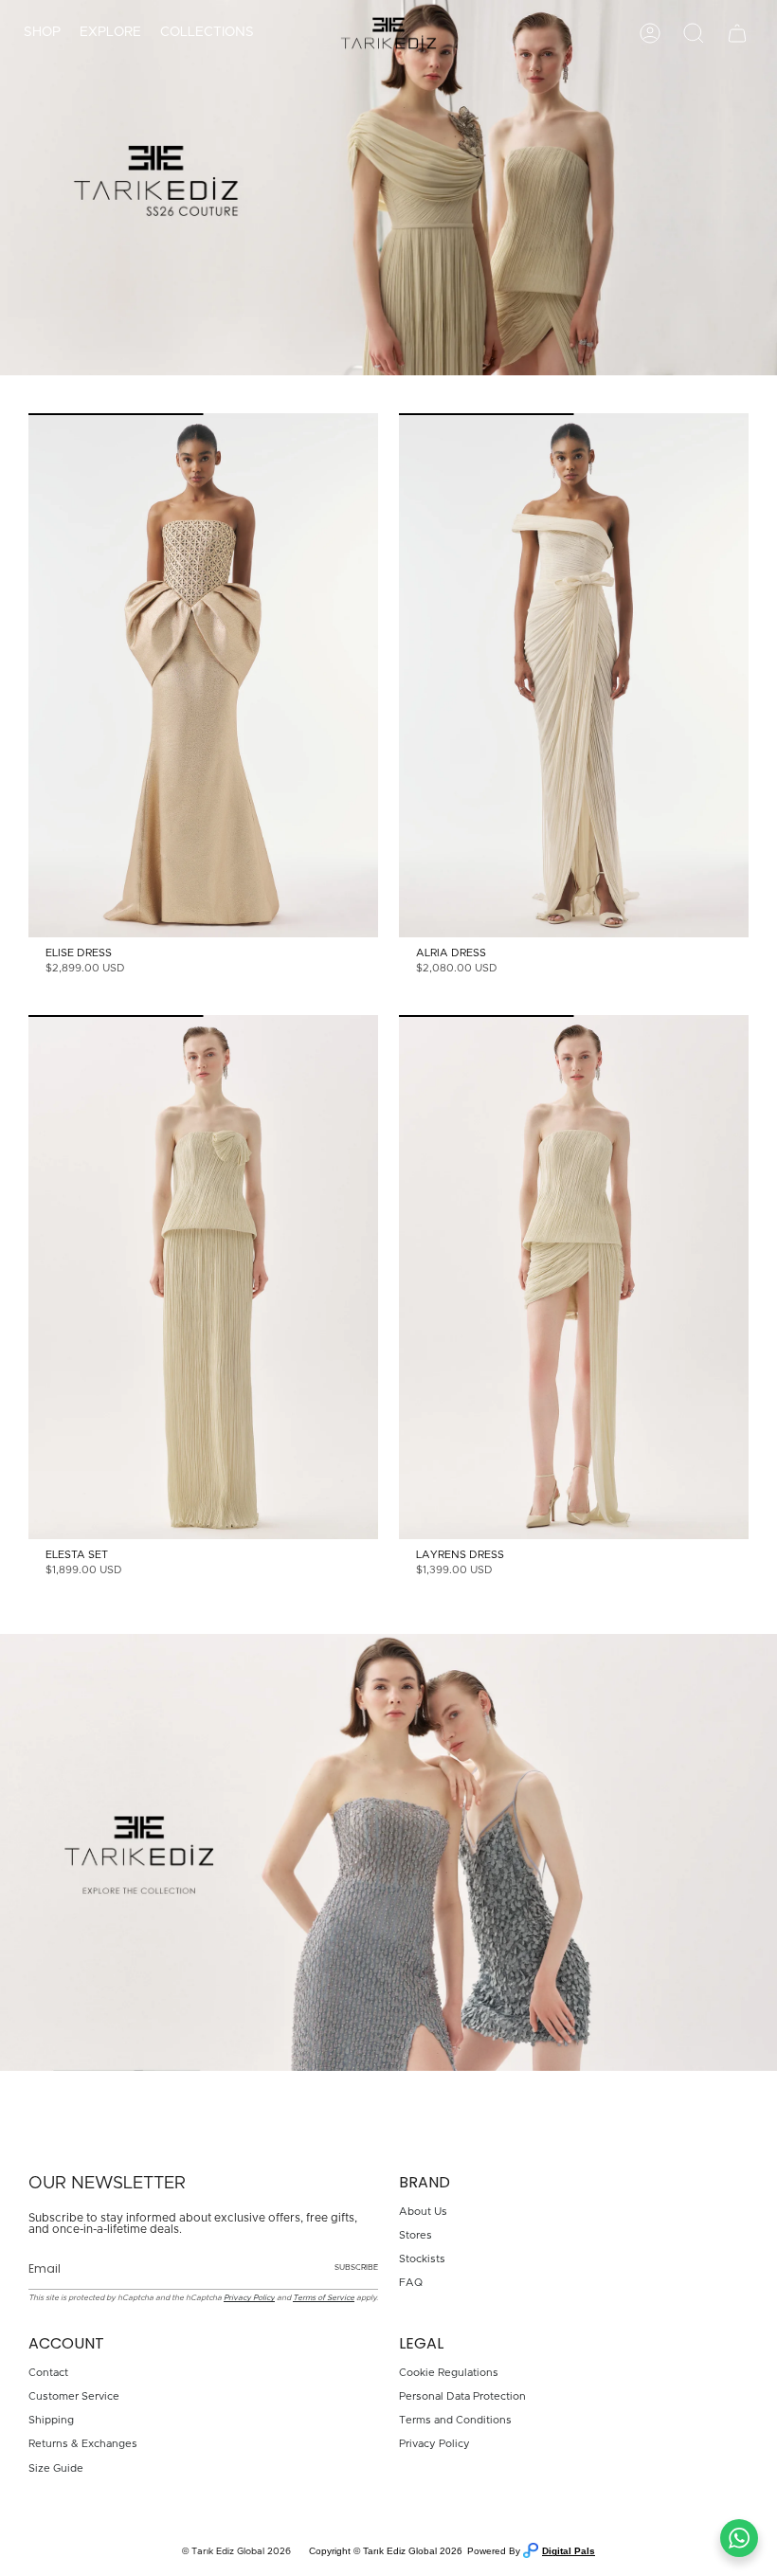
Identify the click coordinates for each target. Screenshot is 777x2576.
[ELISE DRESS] (203, 676)
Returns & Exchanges (83, 2444)
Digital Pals (569, 2551)
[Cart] (737, 33)
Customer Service (74, 2396)
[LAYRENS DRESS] (574, 1278)
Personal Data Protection (462, 2396)
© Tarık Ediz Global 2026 (236, 2551)
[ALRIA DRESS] (574, 676)
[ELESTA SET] (203, 1278)
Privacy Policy (249, 2298)
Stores (416, 2235)
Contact (48, 2373)
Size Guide (56, 2468)
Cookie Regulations (449, 2373)
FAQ (411, 2283)
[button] (42, 33)
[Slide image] (388, 188)
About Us (423, 2212)
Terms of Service (324, 2298)
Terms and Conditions (455, 2420)
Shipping (51, 2420)
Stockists (422, 2259)
